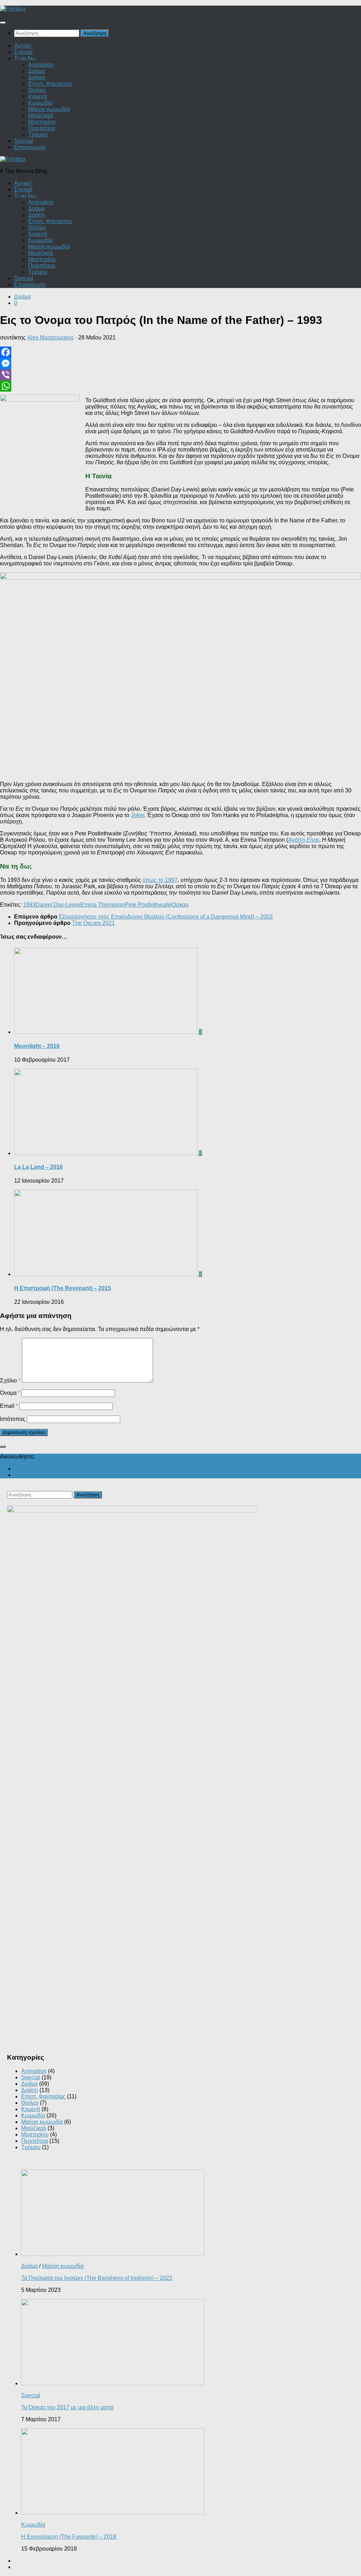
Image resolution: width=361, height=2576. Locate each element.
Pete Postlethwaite (148, 905)
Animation (41, 65)
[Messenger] (180, 363)
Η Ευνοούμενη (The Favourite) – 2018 (69, 2537)
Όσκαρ (180, 905)
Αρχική (23, 46)
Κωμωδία (40, 103)
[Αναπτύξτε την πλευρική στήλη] (3, 1447)
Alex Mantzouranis (50, 338)
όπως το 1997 (160, 880)
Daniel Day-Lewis (58, 905)
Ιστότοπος (13, 1419)
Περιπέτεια (42, 128)
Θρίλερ (37, 90)
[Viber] (180, 375)
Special (24, 141)
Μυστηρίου (42, 122)
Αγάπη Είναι (304, 840)
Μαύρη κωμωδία (49, 109)
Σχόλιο (10, 1381)
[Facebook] (180, 352)
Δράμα (36, 71)
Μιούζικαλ (41, 115)
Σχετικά (23, 52)
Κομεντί (38, 96)
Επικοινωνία (30, 147)
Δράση (37, 77)
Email (9, 1406)
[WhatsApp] (180, 386)
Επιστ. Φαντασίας (50, 84)
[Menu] (3, 23)
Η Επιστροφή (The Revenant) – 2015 (63, 1288)
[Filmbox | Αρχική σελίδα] (13, 9)
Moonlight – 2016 (37, 1046)
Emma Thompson (103, 905)
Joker (137, 815)
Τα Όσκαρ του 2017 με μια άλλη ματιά (67, 2407)
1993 (29, 905)
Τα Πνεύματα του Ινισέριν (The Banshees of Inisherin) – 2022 (97, 2278)
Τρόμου (38, 134)
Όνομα (10, 1393)
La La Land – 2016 (38, 1167)
